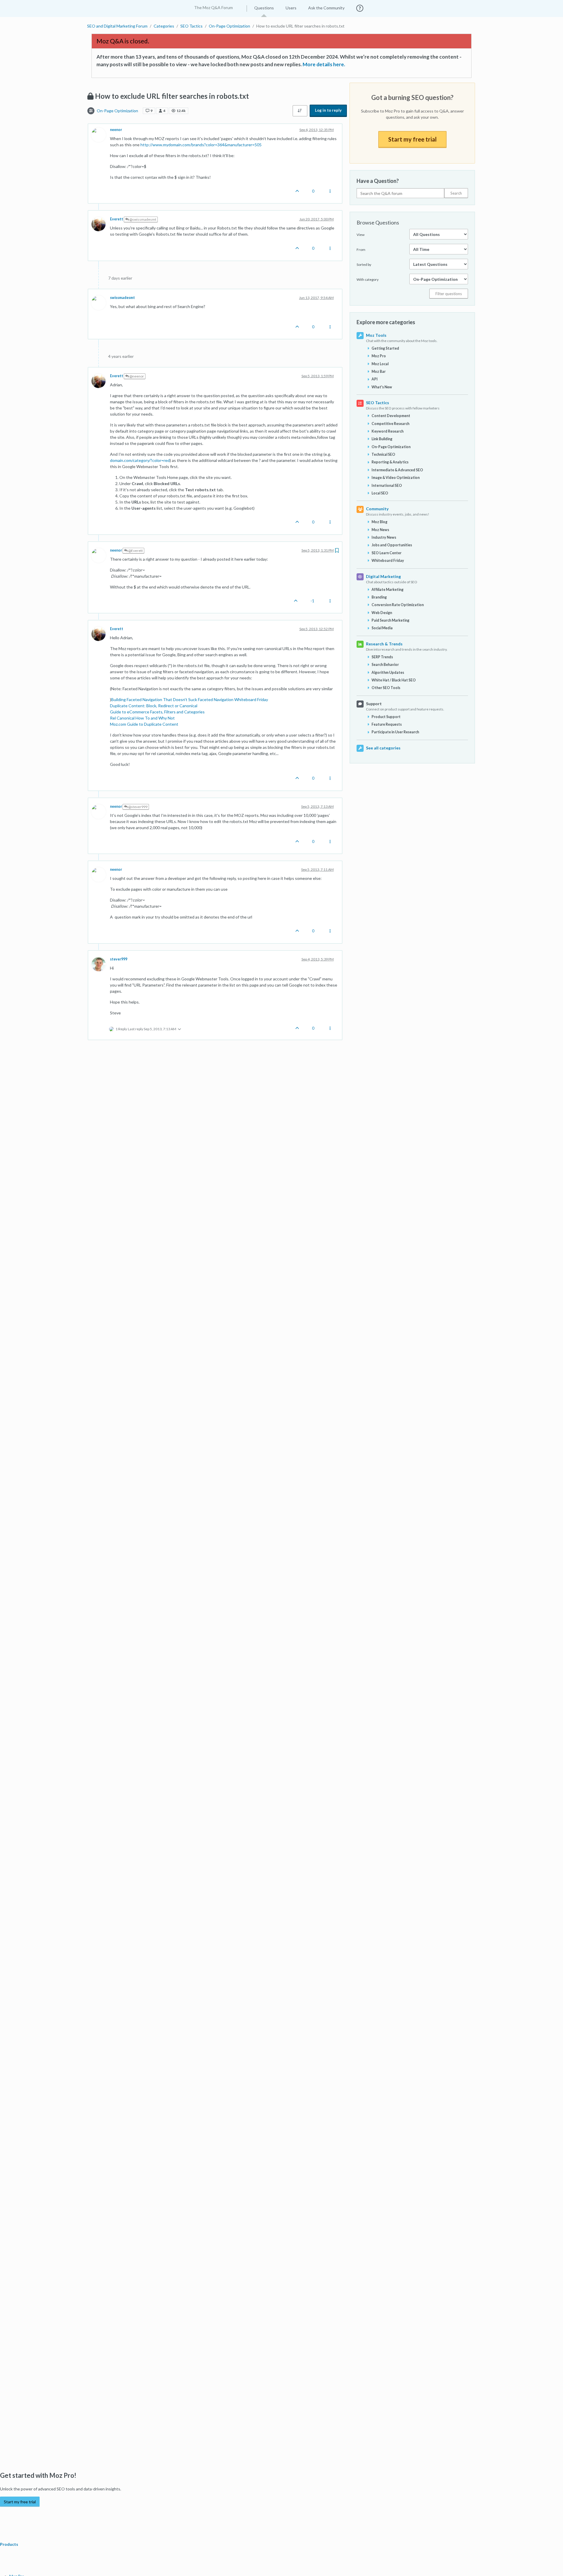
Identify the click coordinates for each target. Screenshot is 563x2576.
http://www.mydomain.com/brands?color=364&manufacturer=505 (201, 145)
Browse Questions (378, 222)
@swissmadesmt (143, 219)
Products (10, 2544)
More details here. (324, 64)
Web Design (382, 613)
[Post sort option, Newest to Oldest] (300, 111)
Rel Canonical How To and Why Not (142, 718)
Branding (379, 597)
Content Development (391, 416)
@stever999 (138, 807)
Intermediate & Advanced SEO (397, 470)
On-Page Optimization (117, 111)
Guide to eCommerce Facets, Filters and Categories (157, 712)
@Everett (135, 551)
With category (368, 279)
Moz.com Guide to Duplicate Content (144, 724)
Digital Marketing (383, 576)
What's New (382, 387)
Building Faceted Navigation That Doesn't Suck (154, 699)
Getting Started (385, 348)
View (361, 235)
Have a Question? (378, 181)
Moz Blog (379, 522)
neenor (116, 130)
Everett (117, 219)
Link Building (382, 439)
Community (377, 509)
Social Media (382, 628)
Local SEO (380, 493)
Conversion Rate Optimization (398, 605)
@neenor (136, 376)
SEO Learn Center (386, 553)
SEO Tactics (378, 403)
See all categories (383, 748)
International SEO (387, 486)
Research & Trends (384, 644)
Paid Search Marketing (390, 620)
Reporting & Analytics (390, 462)
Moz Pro (379, 356)
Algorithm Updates (388, 673)
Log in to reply (328, 110)
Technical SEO (383, 454)
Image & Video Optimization (396, 478)
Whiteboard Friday (388, 561)
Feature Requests (387, 724)
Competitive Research (390, 424)
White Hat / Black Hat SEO (394, 680)
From (361, 250)
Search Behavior (385, 665)
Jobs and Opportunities (392, 545)
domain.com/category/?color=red (140, 460)
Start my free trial (412, 139)
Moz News (380, 530)
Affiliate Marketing (388, 590)
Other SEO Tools (386, 688)
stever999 (119, 959)
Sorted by (364, 265)
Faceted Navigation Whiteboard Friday (233, 699)
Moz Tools (376, 335)
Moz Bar (379, 371)
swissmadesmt (122, 298)
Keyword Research (388, 431)
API (375, 379)
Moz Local (380, 364)
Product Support (386, 717)
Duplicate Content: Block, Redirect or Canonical (154, 706)
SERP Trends (382, 657)
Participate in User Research (395, 732)
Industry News (384, 537)
